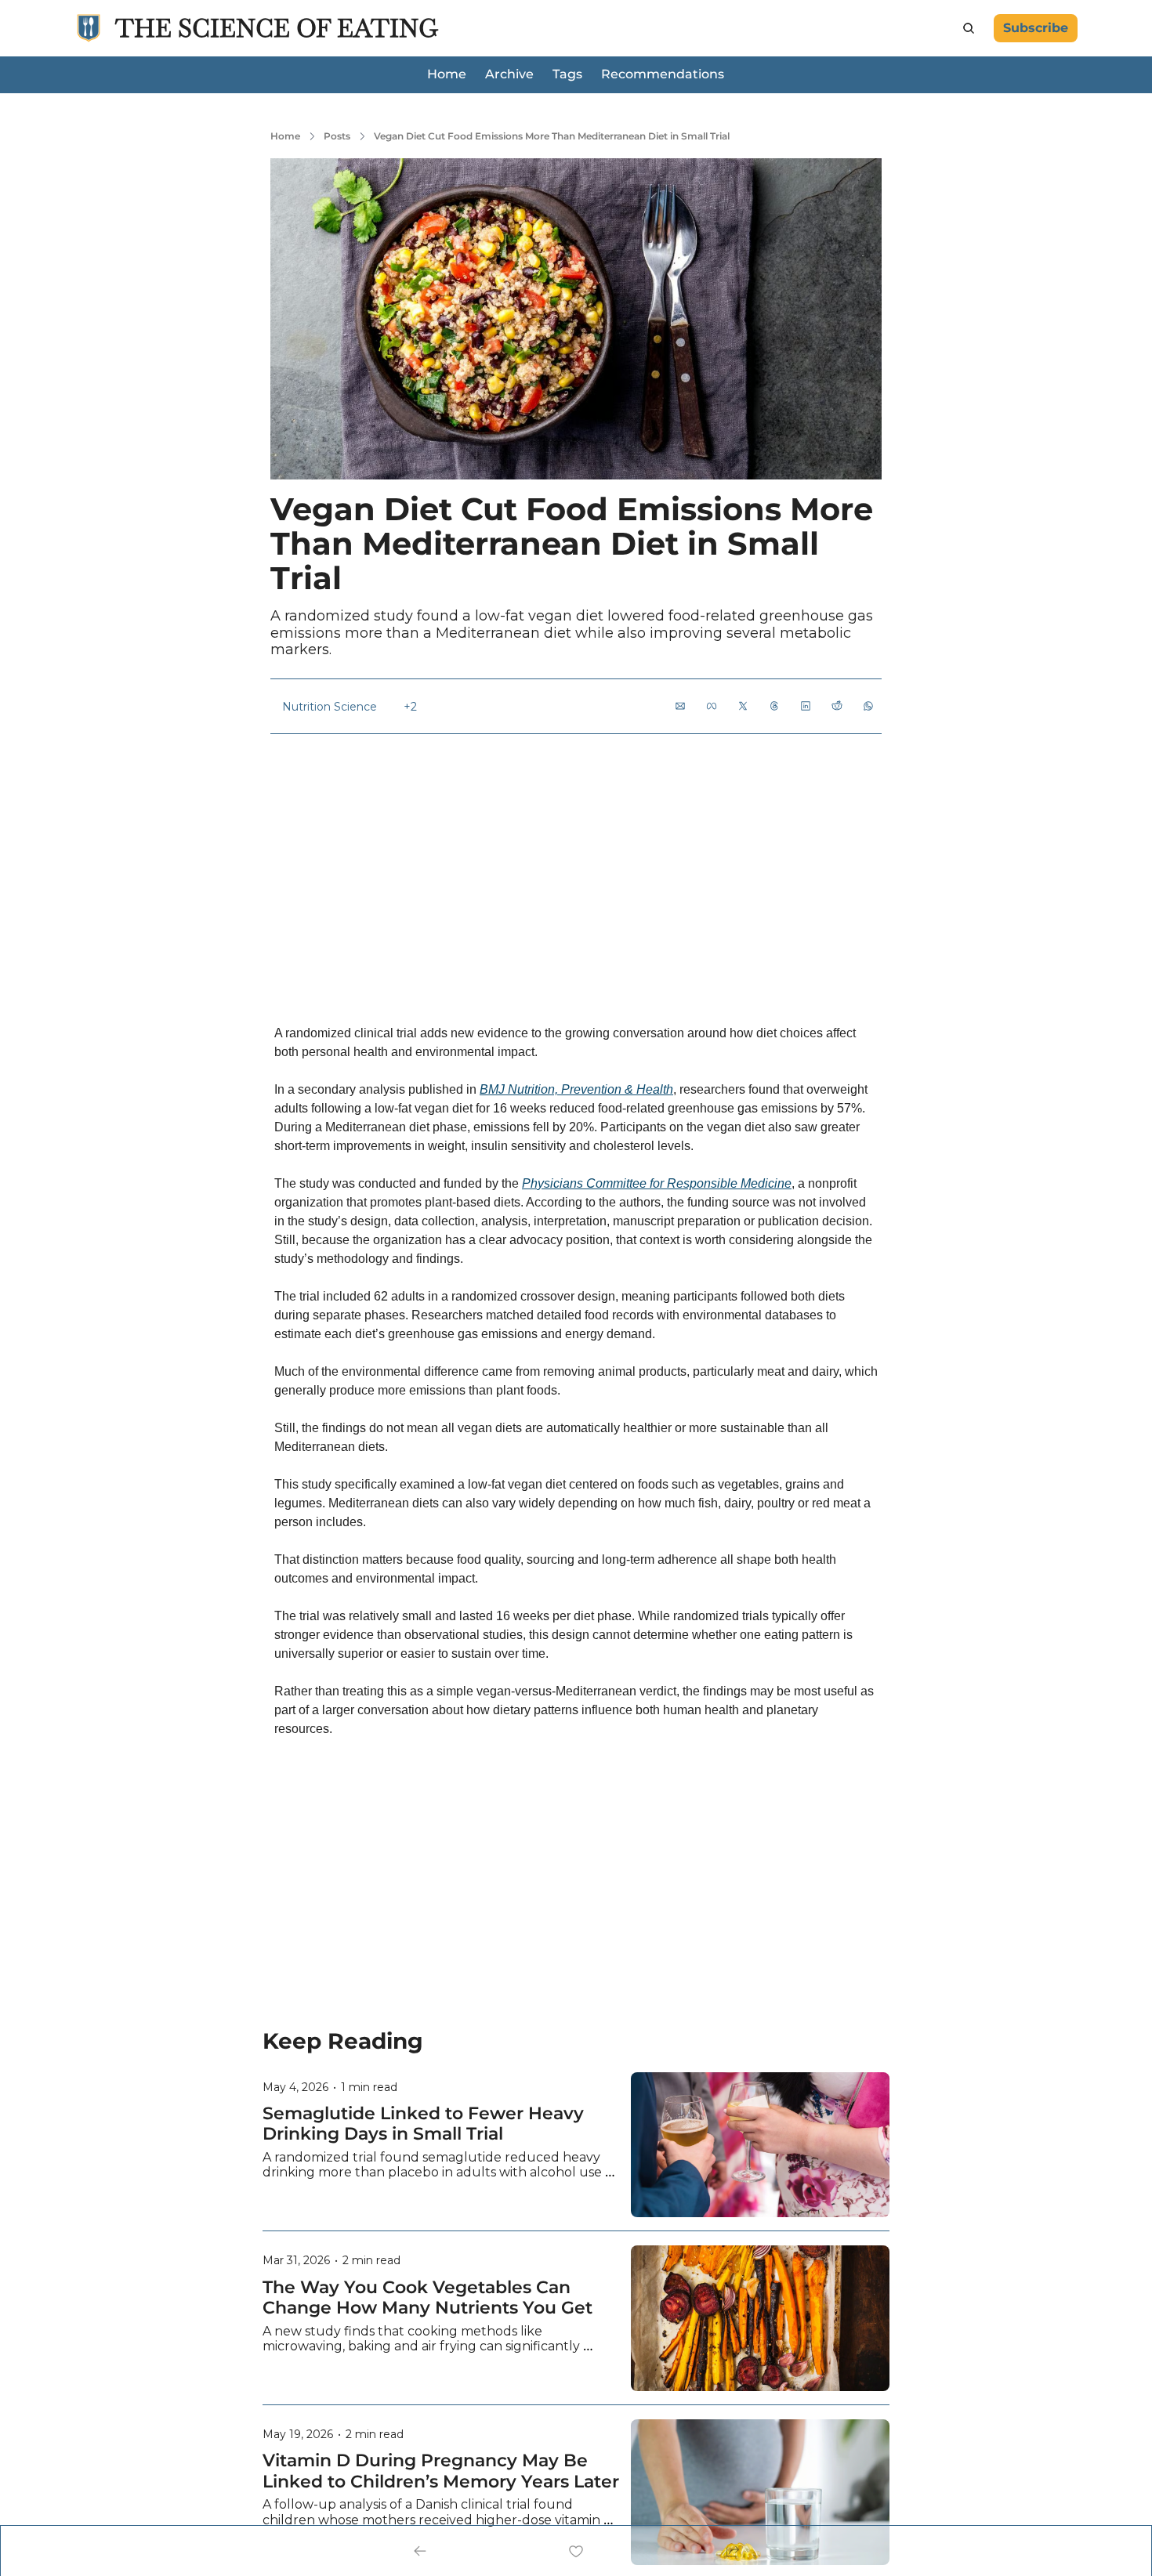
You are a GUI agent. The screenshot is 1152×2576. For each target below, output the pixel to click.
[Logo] (89, 28)
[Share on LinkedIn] (806, 706)
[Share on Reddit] (837, 706)
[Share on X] (743, 706)
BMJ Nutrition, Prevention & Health (576, 1089)
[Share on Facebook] (712, 706)
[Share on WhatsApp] (868, 706)
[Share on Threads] (774, 706)
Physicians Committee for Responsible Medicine (657, 1183)
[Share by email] (680, 706)
